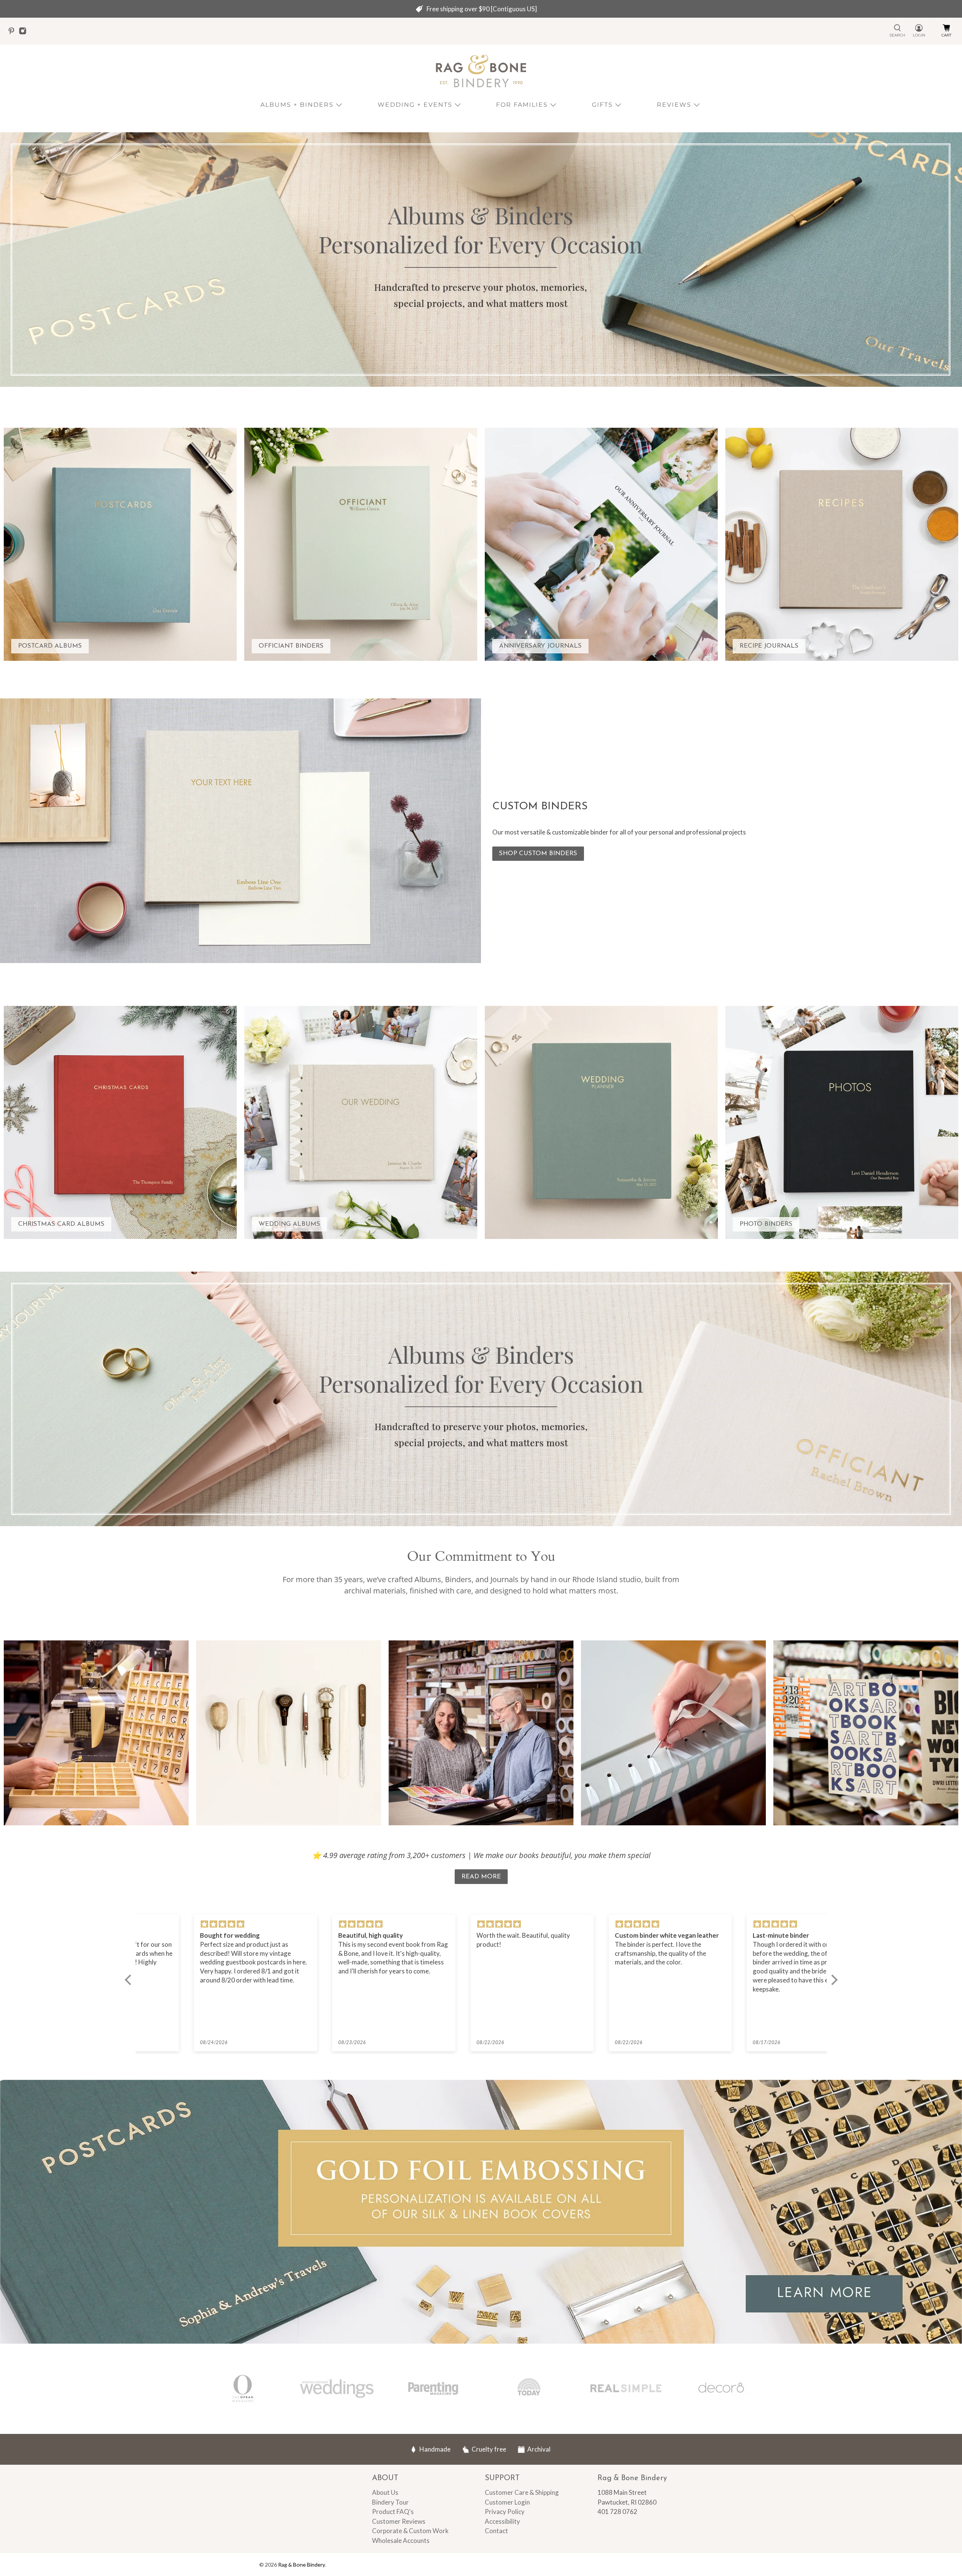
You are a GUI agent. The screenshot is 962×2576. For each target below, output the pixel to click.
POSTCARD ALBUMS (50, 646)
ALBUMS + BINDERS (297, 105)
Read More (481, 1877)
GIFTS (602, 105)
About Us (385, 2492)
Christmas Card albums (61, 1224)
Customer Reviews (399, 2521)
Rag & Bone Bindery (301, 2565)
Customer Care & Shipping (522, 2492)
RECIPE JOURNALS (769, 646)
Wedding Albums (289, 1224)
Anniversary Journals (540, 646)
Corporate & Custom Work (410, 2531)
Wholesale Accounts (401, 2540)
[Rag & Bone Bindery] (481, 71)
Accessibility (502, 2521)
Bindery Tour (390, 2502)
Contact (496, 2531)
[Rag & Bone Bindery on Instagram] (24, 33)
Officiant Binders (291, 646)
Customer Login (507, 2502)
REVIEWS (674, 105)
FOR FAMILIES (522, 105)
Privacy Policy (505, 2512)
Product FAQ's (393, 2512)
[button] (130, 1980)
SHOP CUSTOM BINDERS (538, 853)
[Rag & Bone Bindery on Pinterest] (13, 33)
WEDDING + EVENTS (415, 105)
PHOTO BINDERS (766, 1224)
